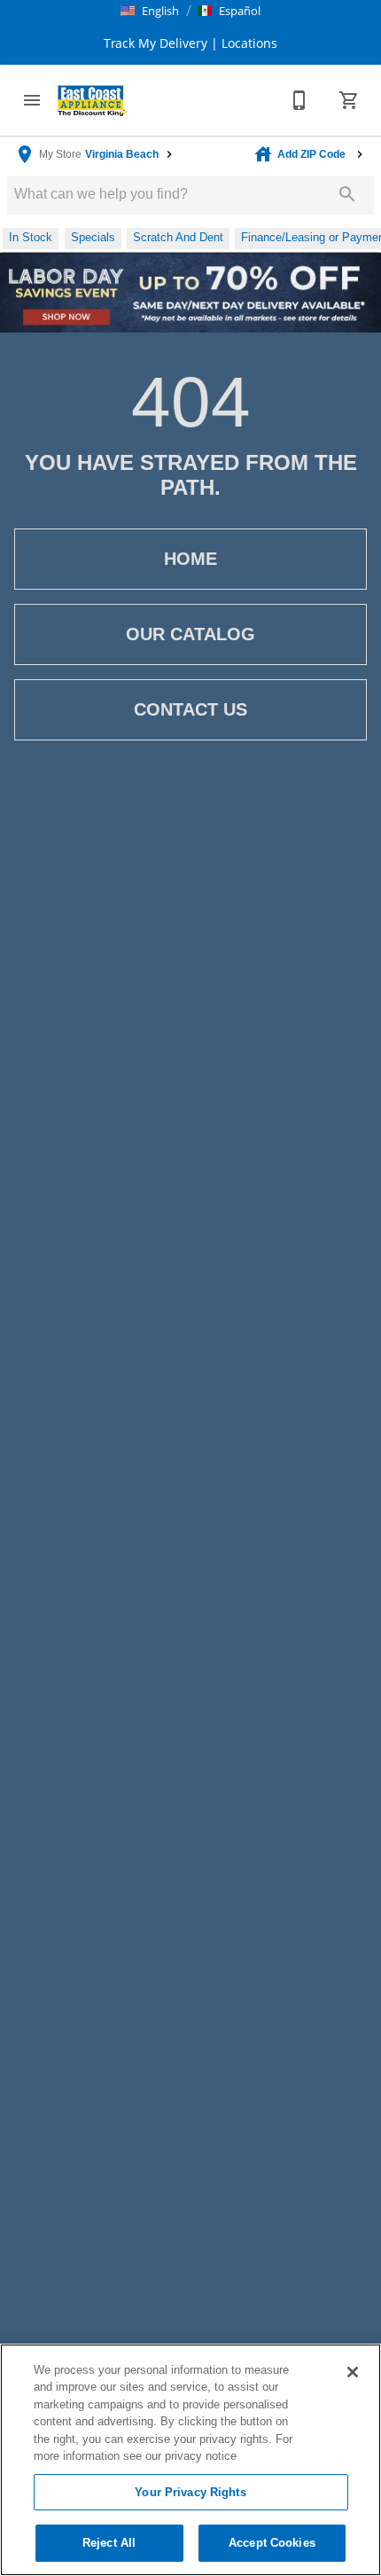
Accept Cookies (272, 2543)
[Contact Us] (299, 100)
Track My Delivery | (161, 43)
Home (190, 559)
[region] (190, 2460)
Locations (248, 43)
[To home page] (92, 100)
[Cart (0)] (349, 100)
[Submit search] (347, 194)
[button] (150, 11)
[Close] (353, 2372)
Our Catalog (190, 634)
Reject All (109, 2543)
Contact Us (190, 709)
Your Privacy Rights (190, 2492)
